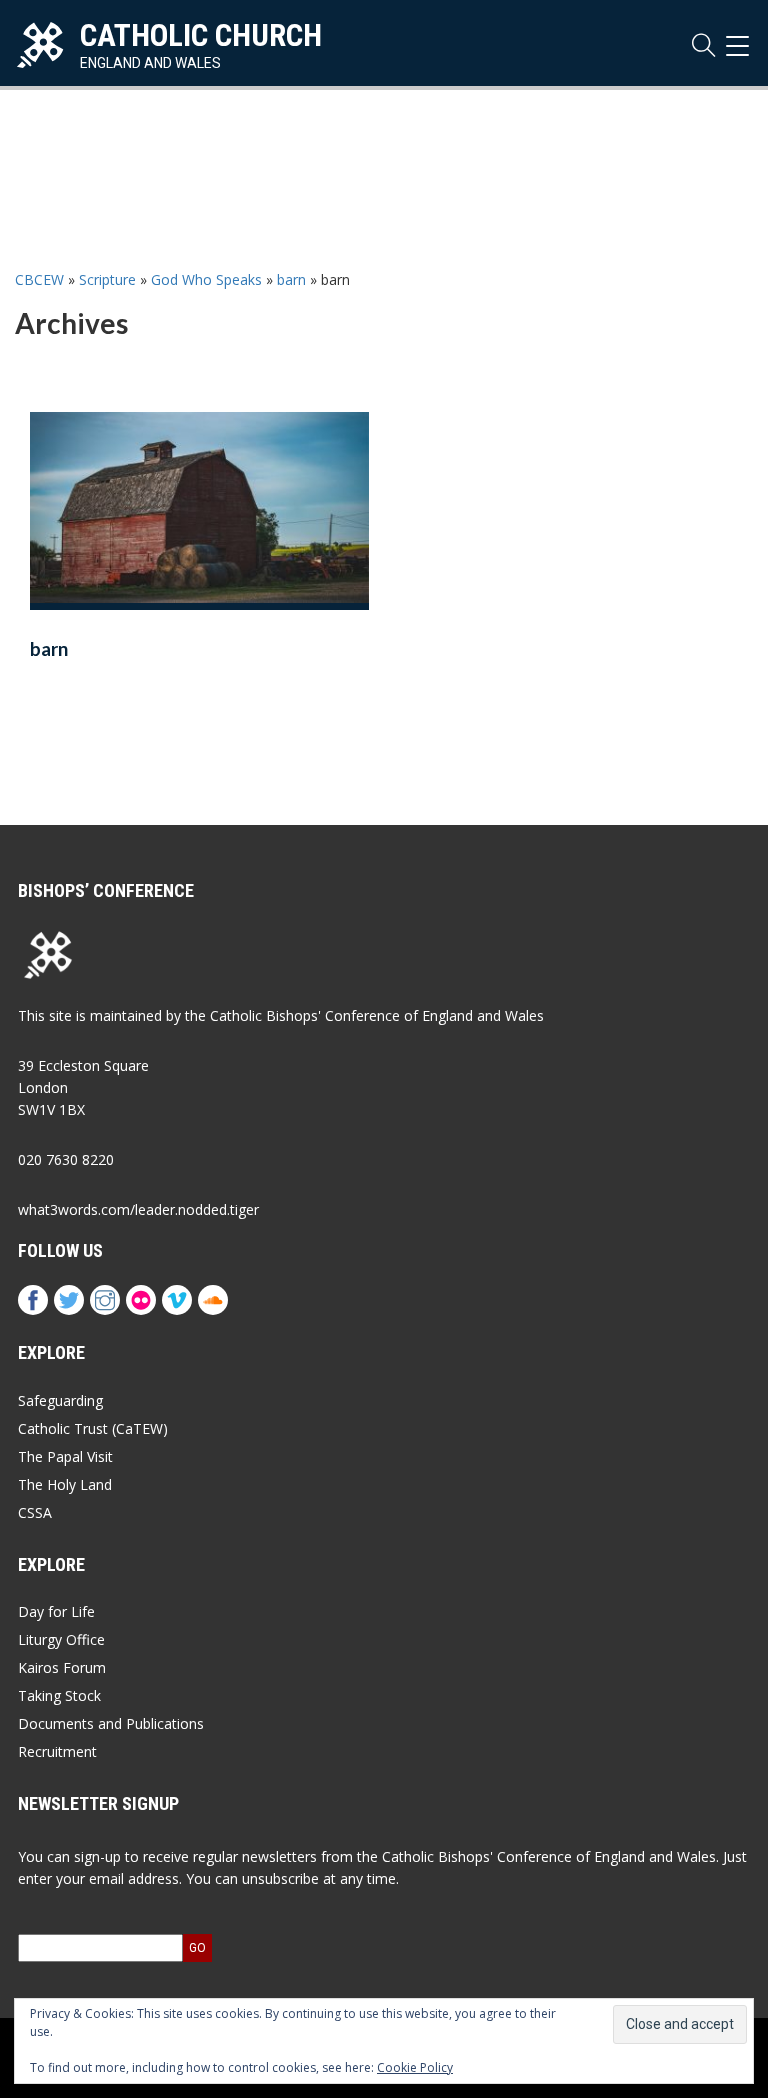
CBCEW (39, 279)
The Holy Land (65, 1484)
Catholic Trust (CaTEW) (93, 1428)
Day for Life (56, 1611)
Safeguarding (60, 1400)
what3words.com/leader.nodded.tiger (138, 1209)
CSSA (35, 1512)
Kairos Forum (62, 1667)
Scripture (107, 279)
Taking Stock (59, 1695)
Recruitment (57, 1751)
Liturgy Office (61, 1639)
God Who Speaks (206, 279)
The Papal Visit (65, 1456)
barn (291, 279)
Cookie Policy (415, 2067)
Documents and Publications (111, 1723)
